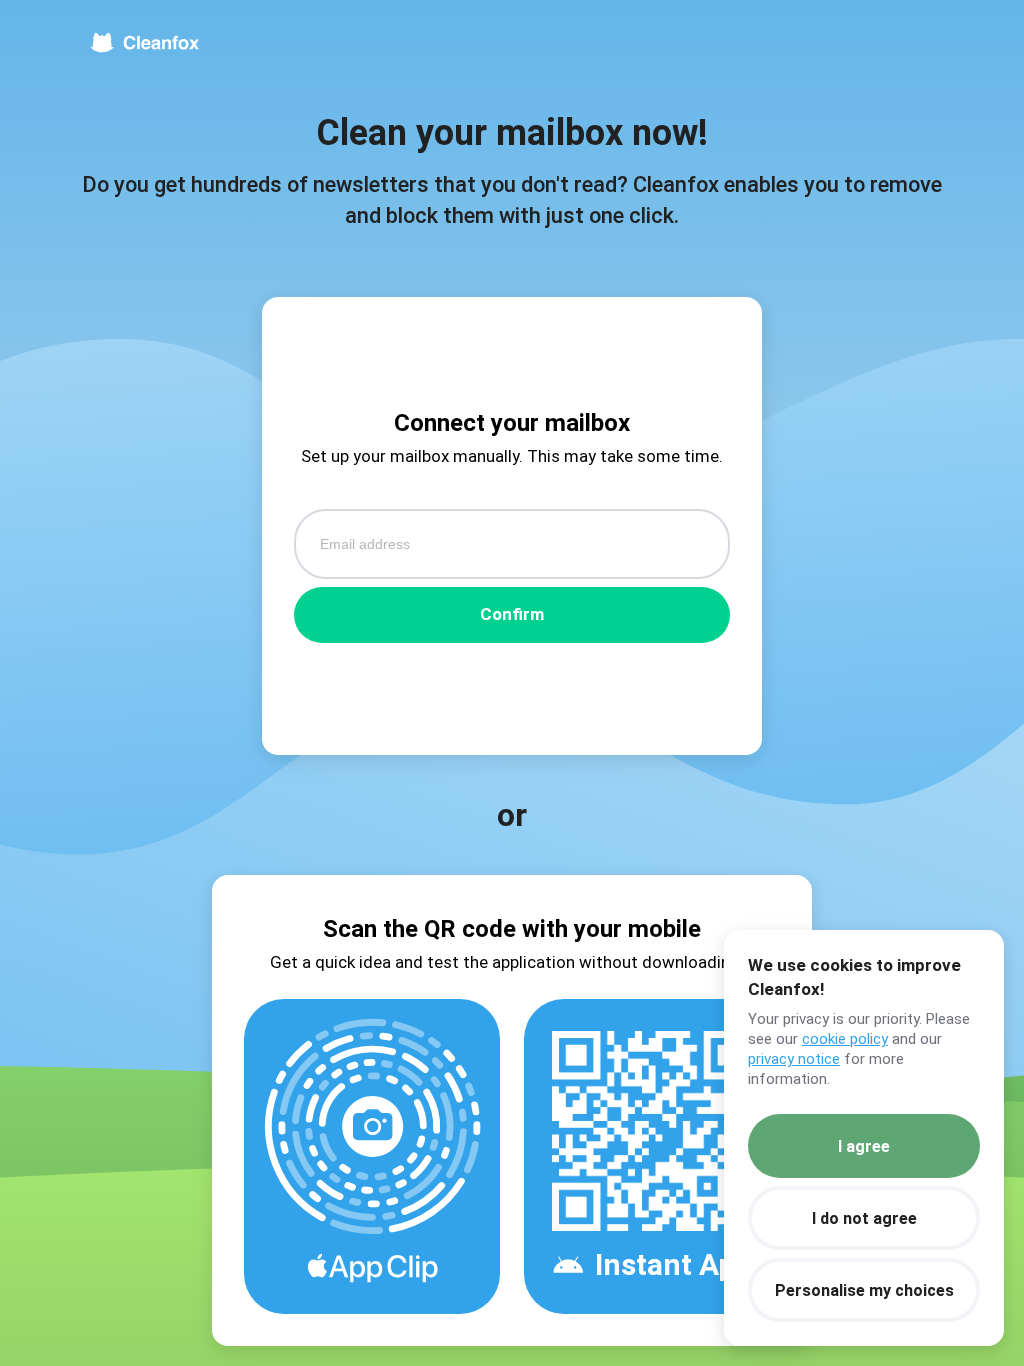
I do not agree (864, 1218)
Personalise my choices (864, 1290)
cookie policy (845, 1039)
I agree (864, 1146)
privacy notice (794, 1059)
